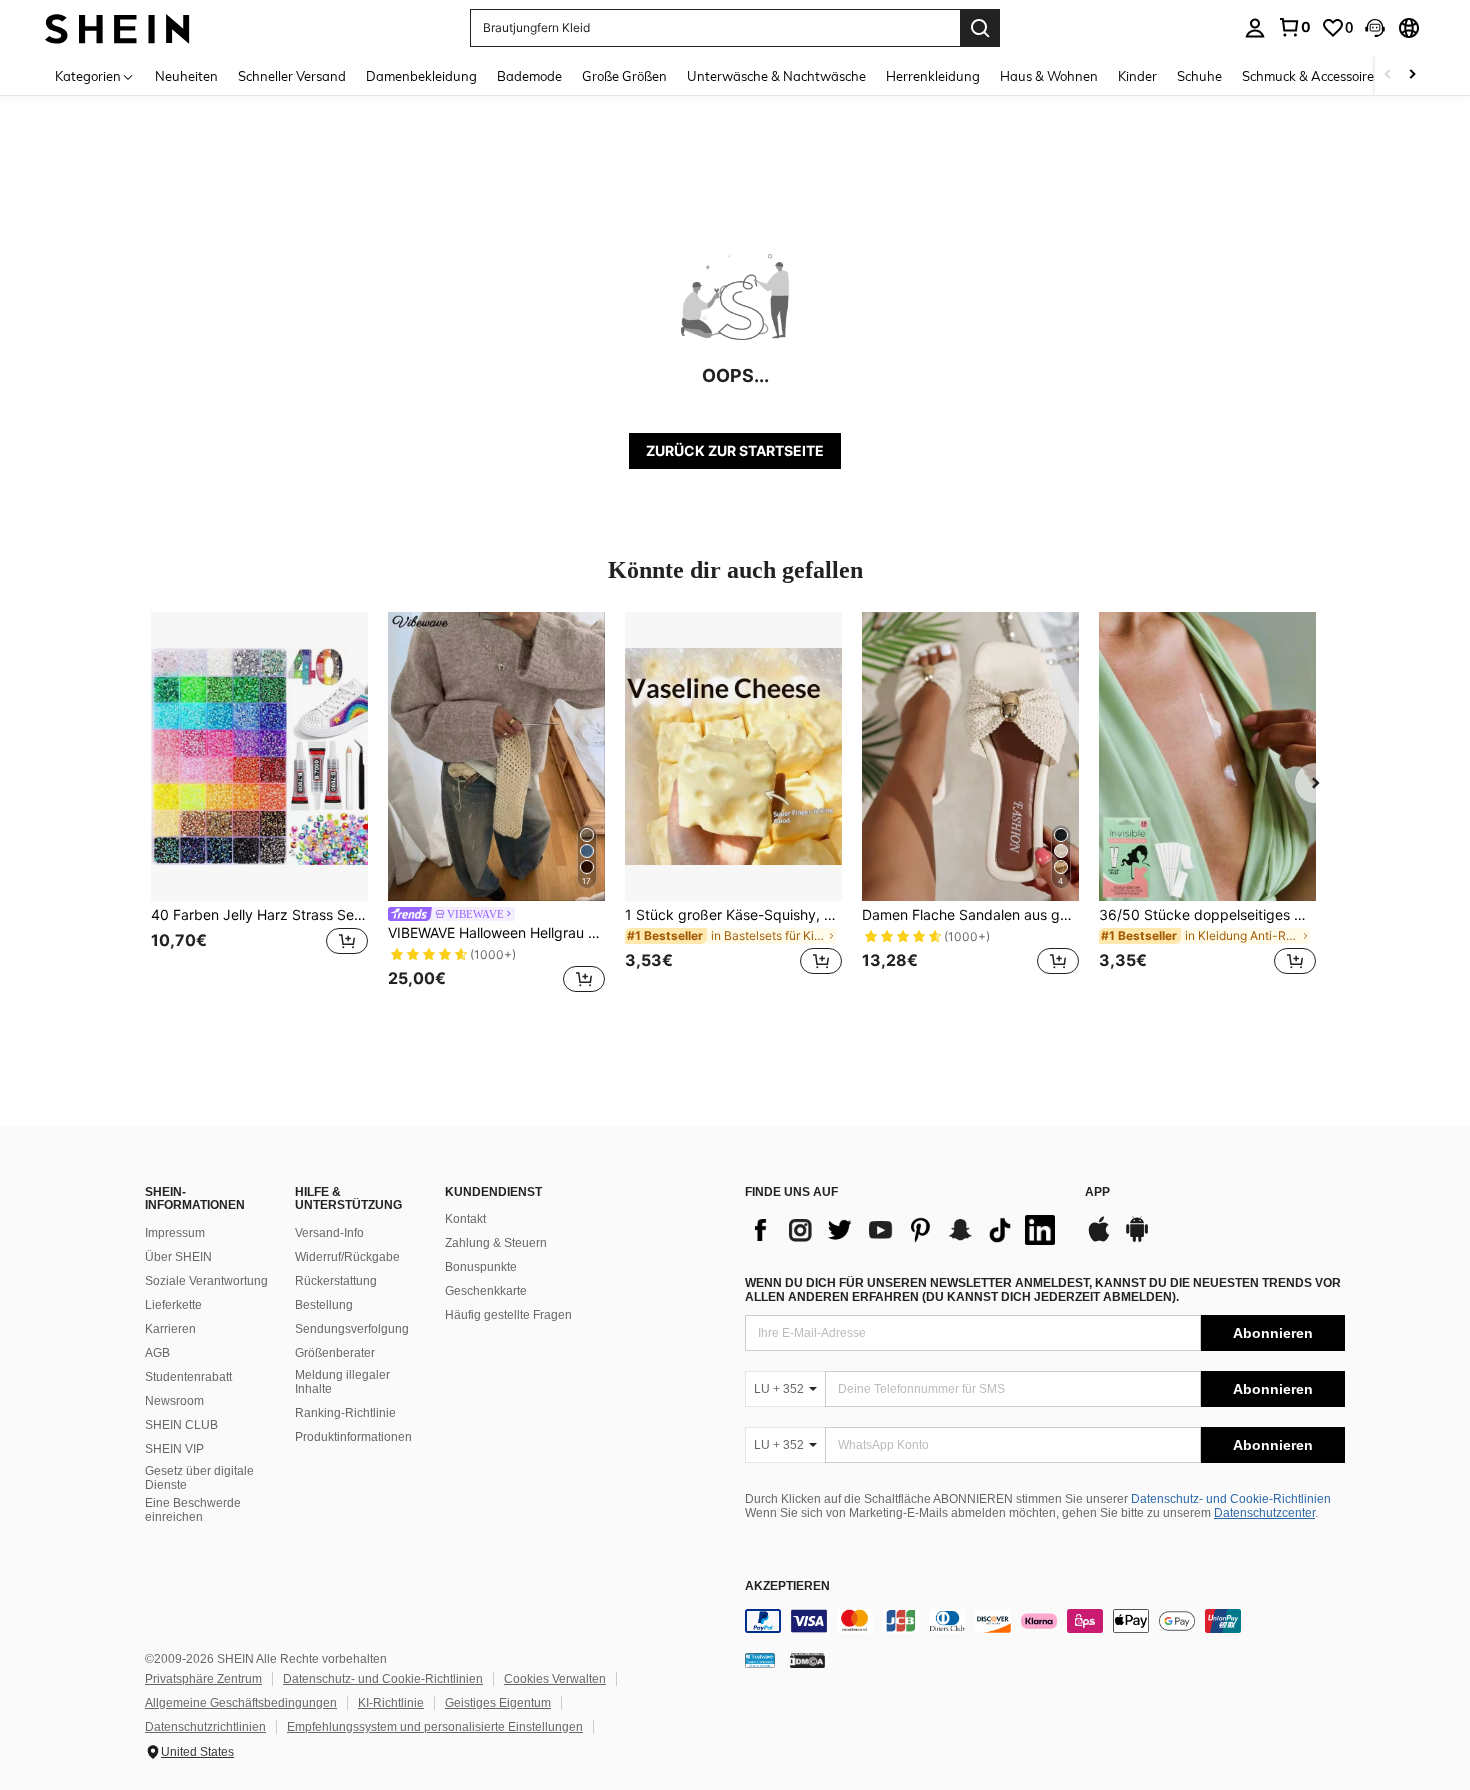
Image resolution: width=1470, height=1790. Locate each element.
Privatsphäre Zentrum (203, 1679)
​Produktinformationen (353, 1437)
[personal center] (1255, 28)
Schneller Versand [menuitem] (292, 76)
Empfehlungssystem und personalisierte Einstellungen (435, 1727)
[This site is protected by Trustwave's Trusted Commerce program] (760, 1660)
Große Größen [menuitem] (624, 76)
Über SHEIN (178, 1257)
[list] (905, 1230)
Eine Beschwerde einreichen (193, 1510)
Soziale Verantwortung (206, 1281)
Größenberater (335, 1353)
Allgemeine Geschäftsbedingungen (241, 1703)
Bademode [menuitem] (529, 76)
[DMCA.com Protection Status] (807, 1660)
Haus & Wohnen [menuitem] (1049, 76)
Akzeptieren (787, 1586)
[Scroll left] (1388, 75)
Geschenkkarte (486, 1291)
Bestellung (324, 1305)
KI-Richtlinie (391, 1703)
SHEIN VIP (174, 1449)
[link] (1294, 27)
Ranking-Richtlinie (345, 1413)
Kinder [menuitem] (1137, 76)
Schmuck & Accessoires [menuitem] (1311, 76)
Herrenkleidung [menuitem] (933, 76)
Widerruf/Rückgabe (347, 1257)
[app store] (1099, 1239)
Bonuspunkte (481, 1267)
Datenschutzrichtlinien (205, 1727)
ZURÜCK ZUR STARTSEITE (735, 450)
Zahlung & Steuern (496, 1243)
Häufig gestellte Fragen (508, 1315)
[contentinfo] (1045, 1621)
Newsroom (174, 1401)
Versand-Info (329, 1233)
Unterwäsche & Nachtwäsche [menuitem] (776, 76)
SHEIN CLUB (181, 1425)
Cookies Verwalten (555, 1679)
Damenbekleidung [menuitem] (421, 76)
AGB (157, 1353)
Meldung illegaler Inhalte (342, 1382)
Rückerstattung (336, 1281)
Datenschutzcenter (1264, 1513)
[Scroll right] (1412, 75)
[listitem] (259, 805)
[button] (1375, 28)
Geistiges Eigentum (498, 1703)
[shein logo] (117, 27)
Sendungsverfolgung (352, 1329)
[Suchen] (980, 28)
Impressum (175, 1233)
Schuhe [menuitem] (1199, 76)
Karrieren (170, 1329)
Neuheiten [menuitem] (186, 76)
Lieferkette (173, 1305)
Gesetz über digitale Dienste (199, 1478)
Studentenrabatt (188, 1377)
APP (1097, 1192)
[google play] (1137, 1239)
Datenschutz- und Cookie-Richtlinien (1231, 1499)
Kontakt (465, 1219)
